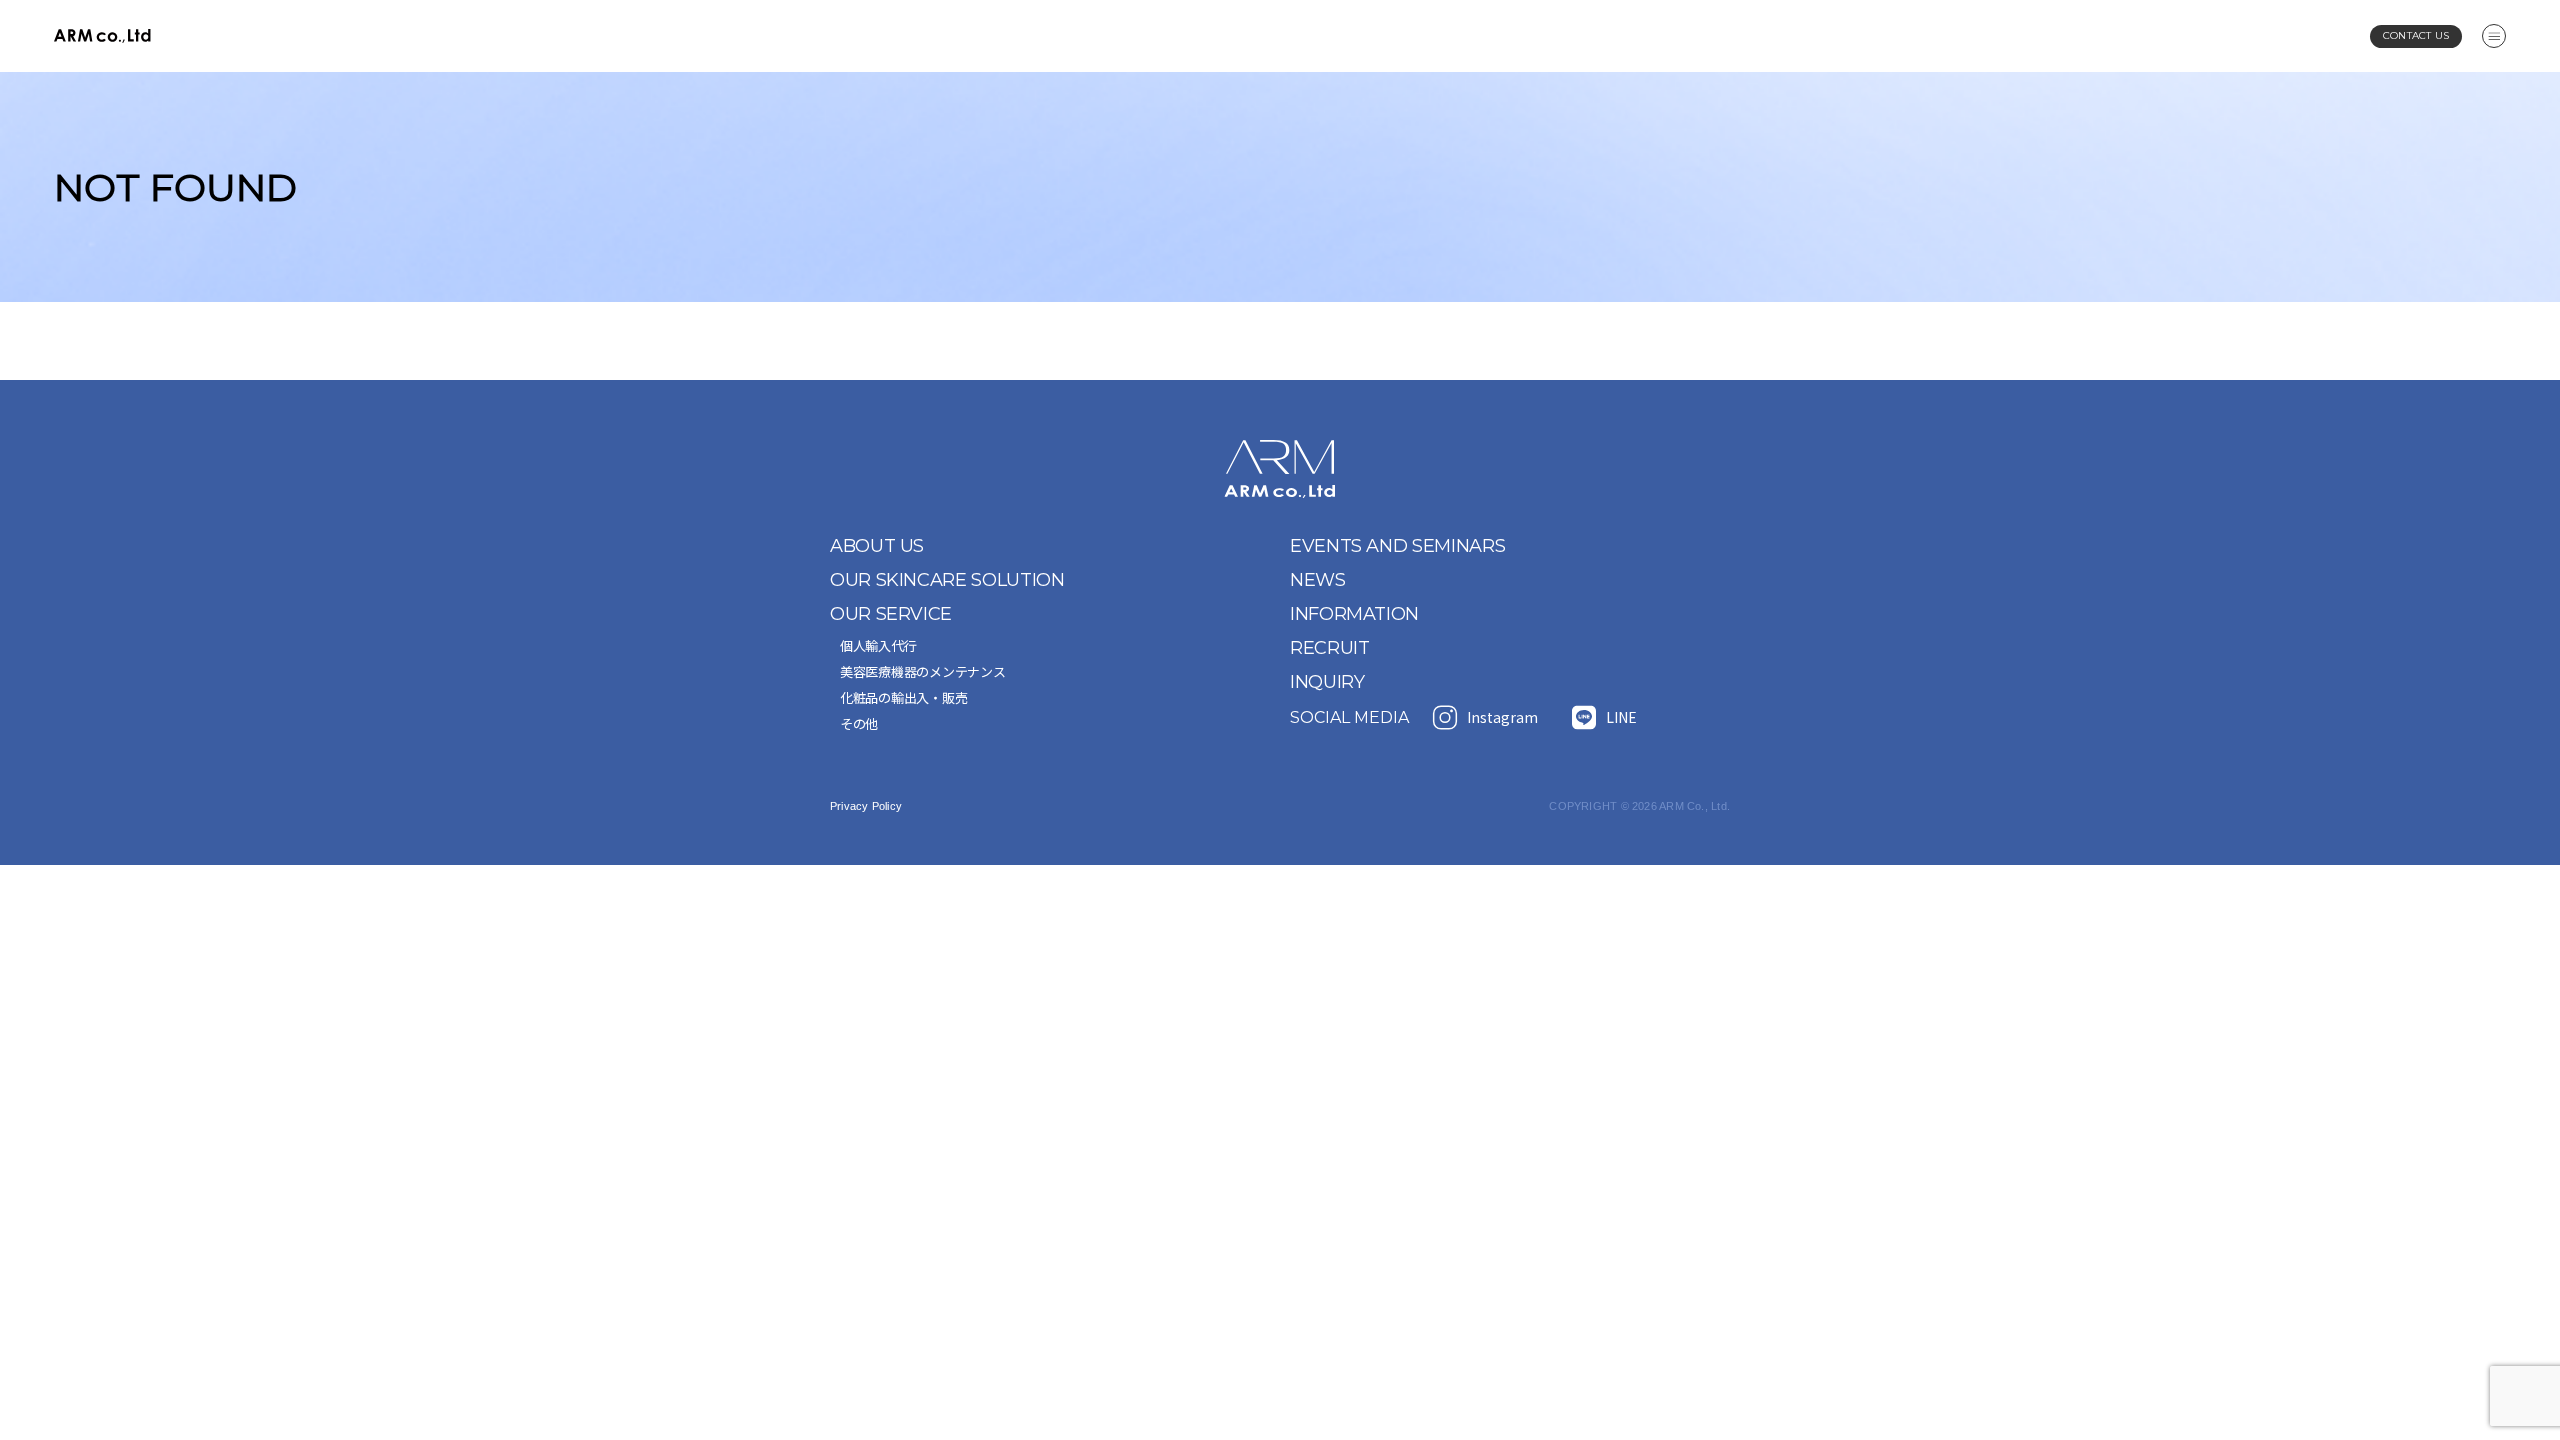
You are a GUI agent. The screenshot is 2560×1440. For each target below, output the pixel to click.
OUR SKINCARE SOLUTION (947, 580)
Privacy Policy (866, 806)
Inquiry (1327, 682)
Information (1354, 614)
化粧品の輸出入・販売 (903, 697)
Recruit (1329, 648)
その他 (859, 723)
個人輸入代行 (878, 645)
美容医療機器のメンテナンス (923, 671)
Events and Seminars (1397, 546)
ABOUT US (877, 546)
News (1318, 580)
